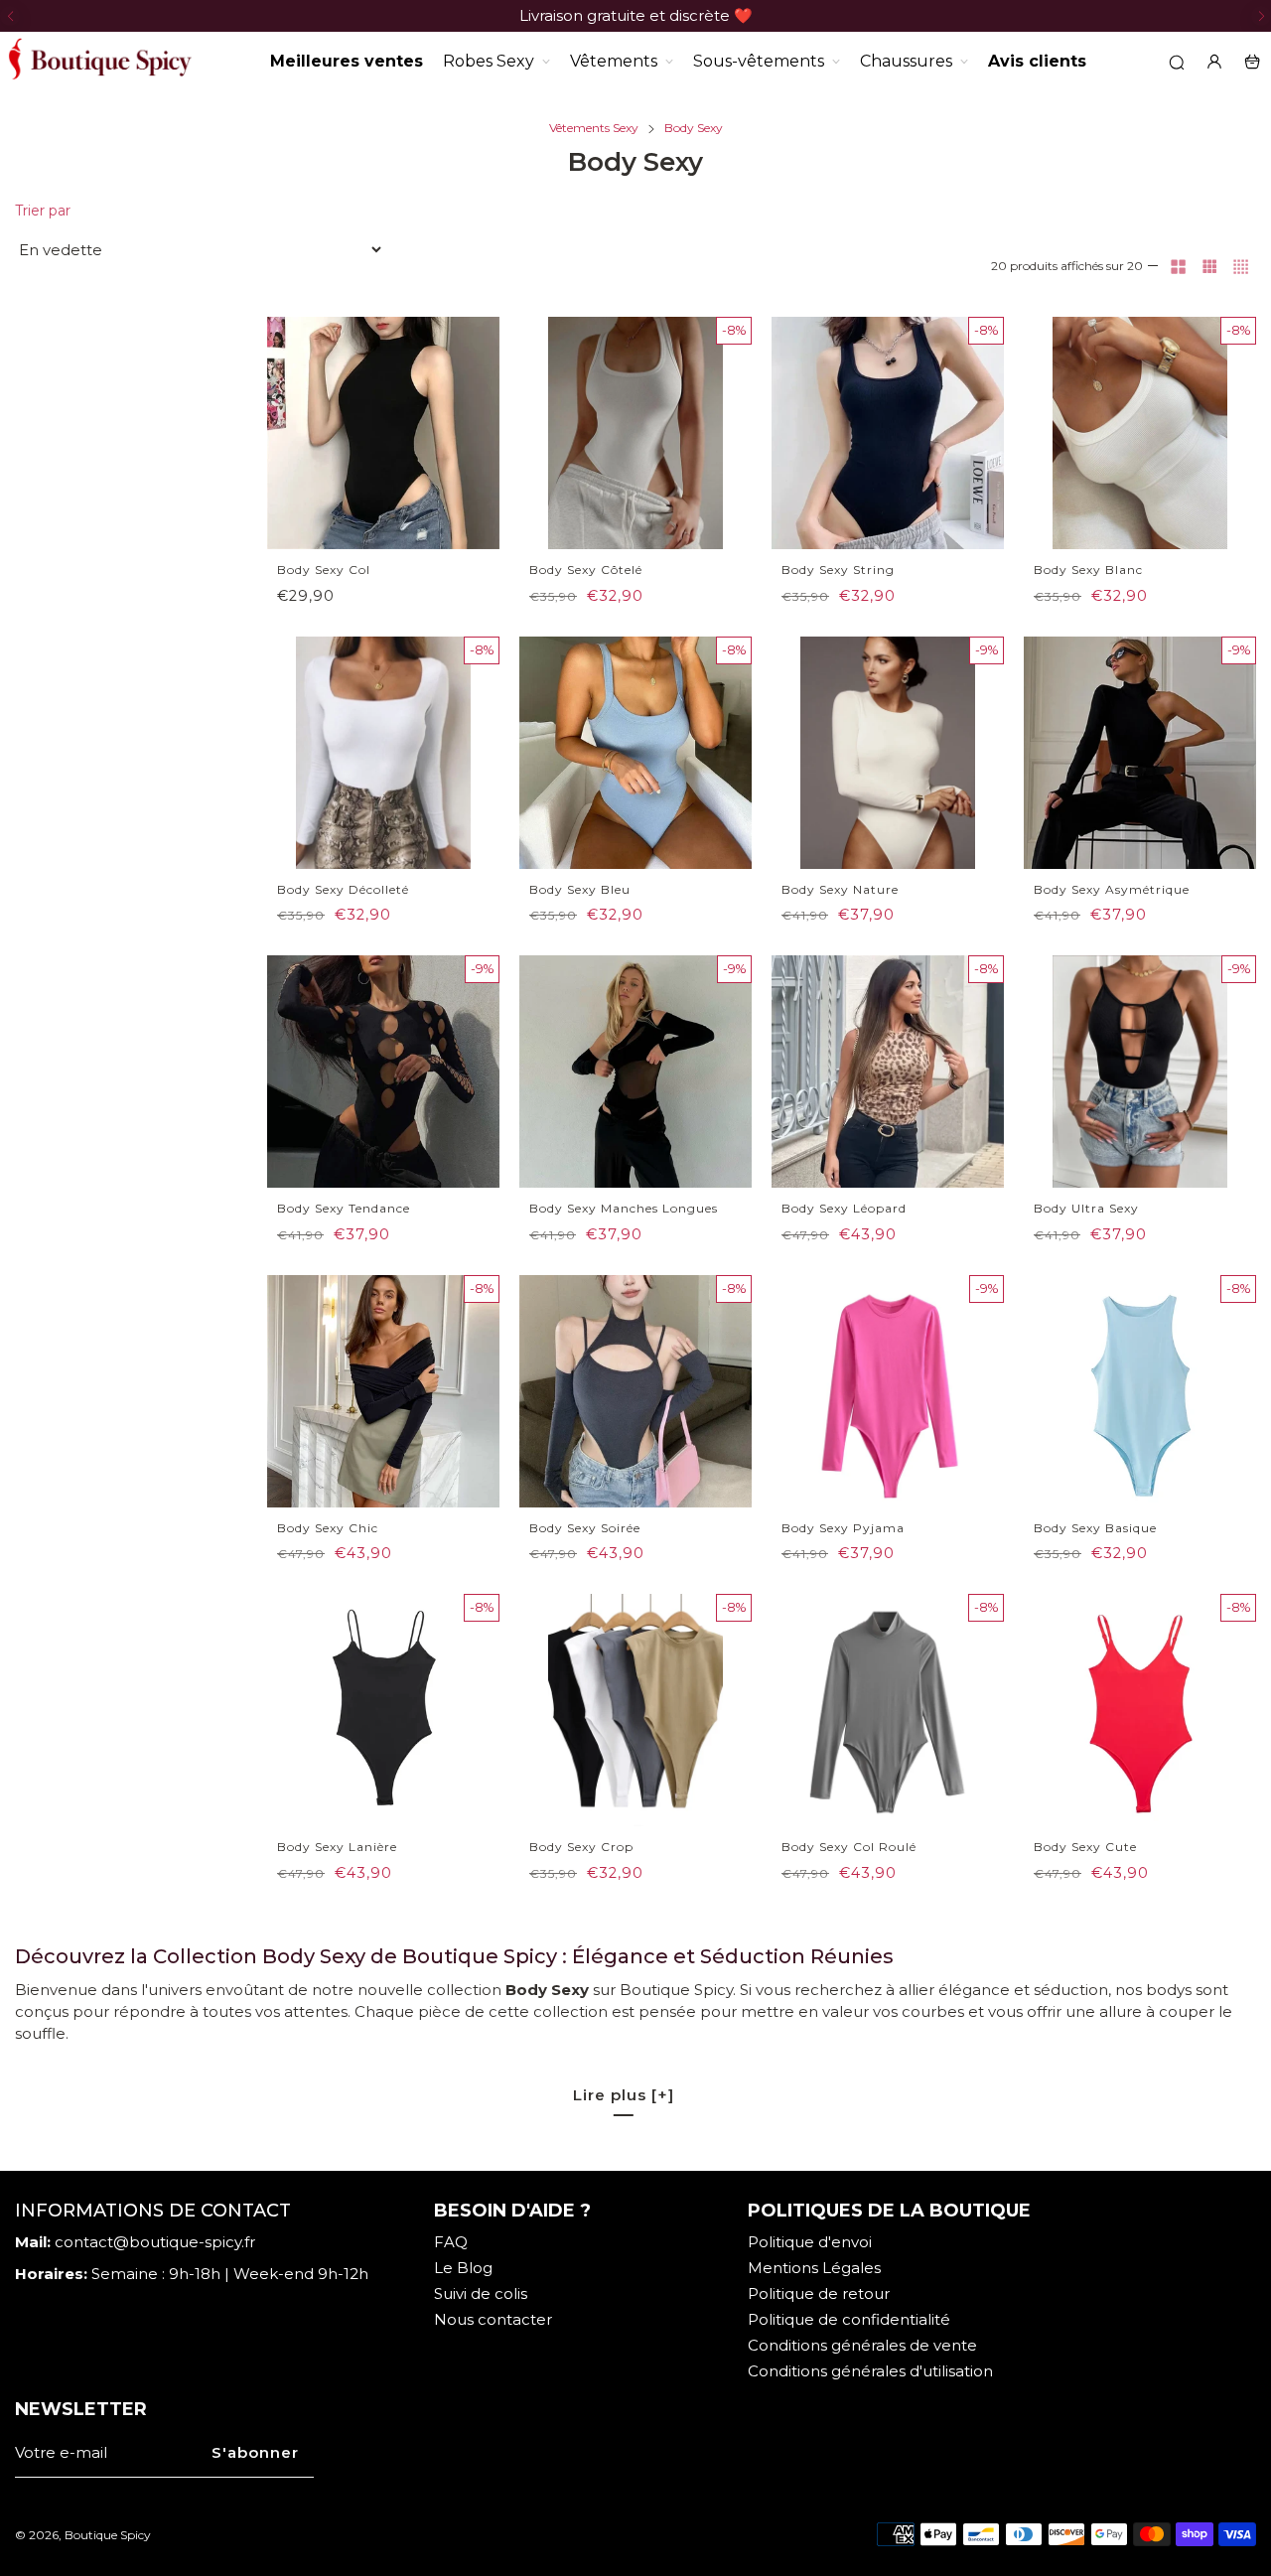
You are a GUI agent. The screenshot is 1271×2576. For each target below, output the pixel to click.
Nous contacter (493, 2319)
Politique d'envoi (810, 2242)
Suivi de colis (481, 2293)
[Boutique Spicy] (99, 62)
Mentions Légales (814, 2268)
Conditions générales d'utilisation (870, 2371)
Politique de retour (819, 2293)
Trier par (43, 211)
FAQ (451, 2242)
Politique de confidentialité (849, 2319)
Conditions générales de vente (862, 2345)
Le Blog (463, 2268)
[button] (10, 16)
